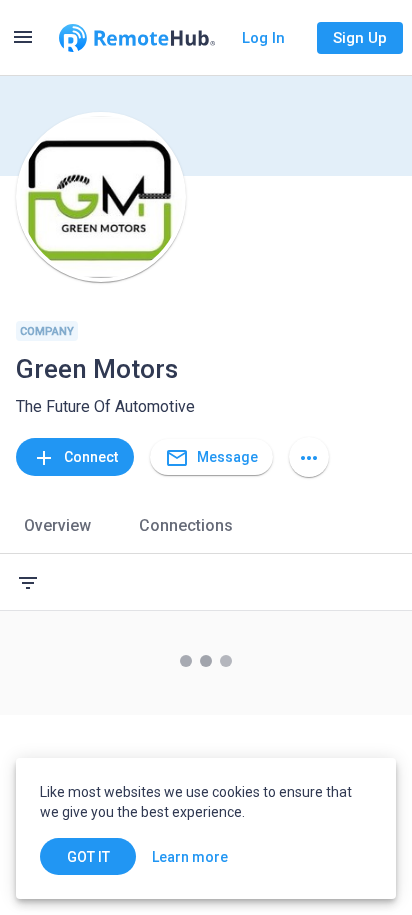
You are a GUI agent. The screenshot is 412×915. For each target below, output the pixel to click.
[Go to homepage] (137, 38)
